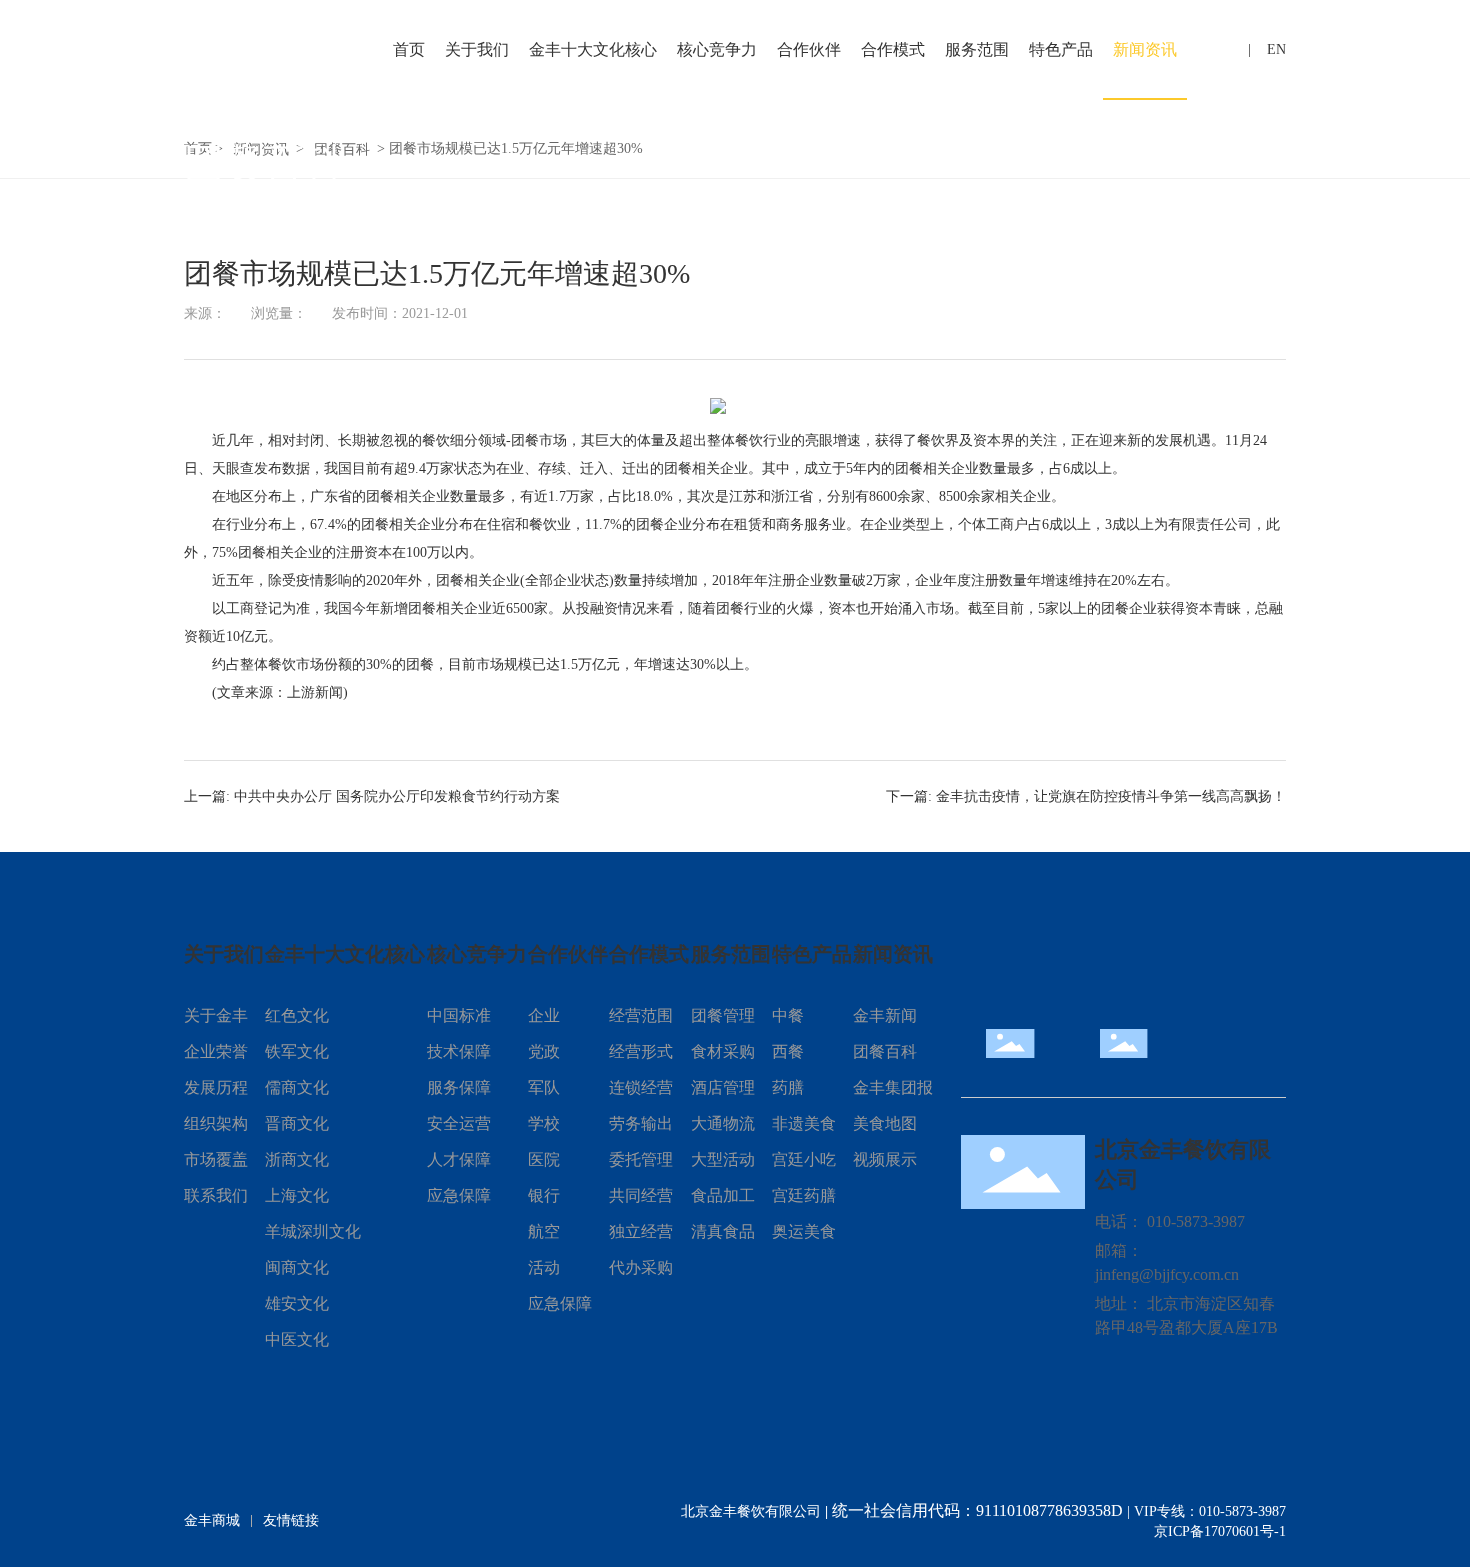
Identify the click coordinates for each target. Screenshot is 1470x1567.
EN (1276, 49)
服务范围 (977, 49)
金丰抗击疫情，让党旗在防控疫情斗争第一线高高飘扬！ (1111, 796)
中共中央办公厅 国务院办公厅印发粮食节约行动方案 (397, 796)
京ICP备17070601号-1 (1220, 1531)
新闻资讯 (1145, 49)
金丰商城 (212, 1520)
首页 (409, 49)
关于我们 (477, 49)
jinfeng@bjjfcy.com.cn (1167, 1274)
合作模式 (893, 49)
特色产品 (1061, 49)
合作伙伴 (809, 49)
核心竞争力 (717, 49)
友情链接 (291, 1520)
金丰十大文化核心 (593, 49)
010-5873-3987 (1196, 1221)
